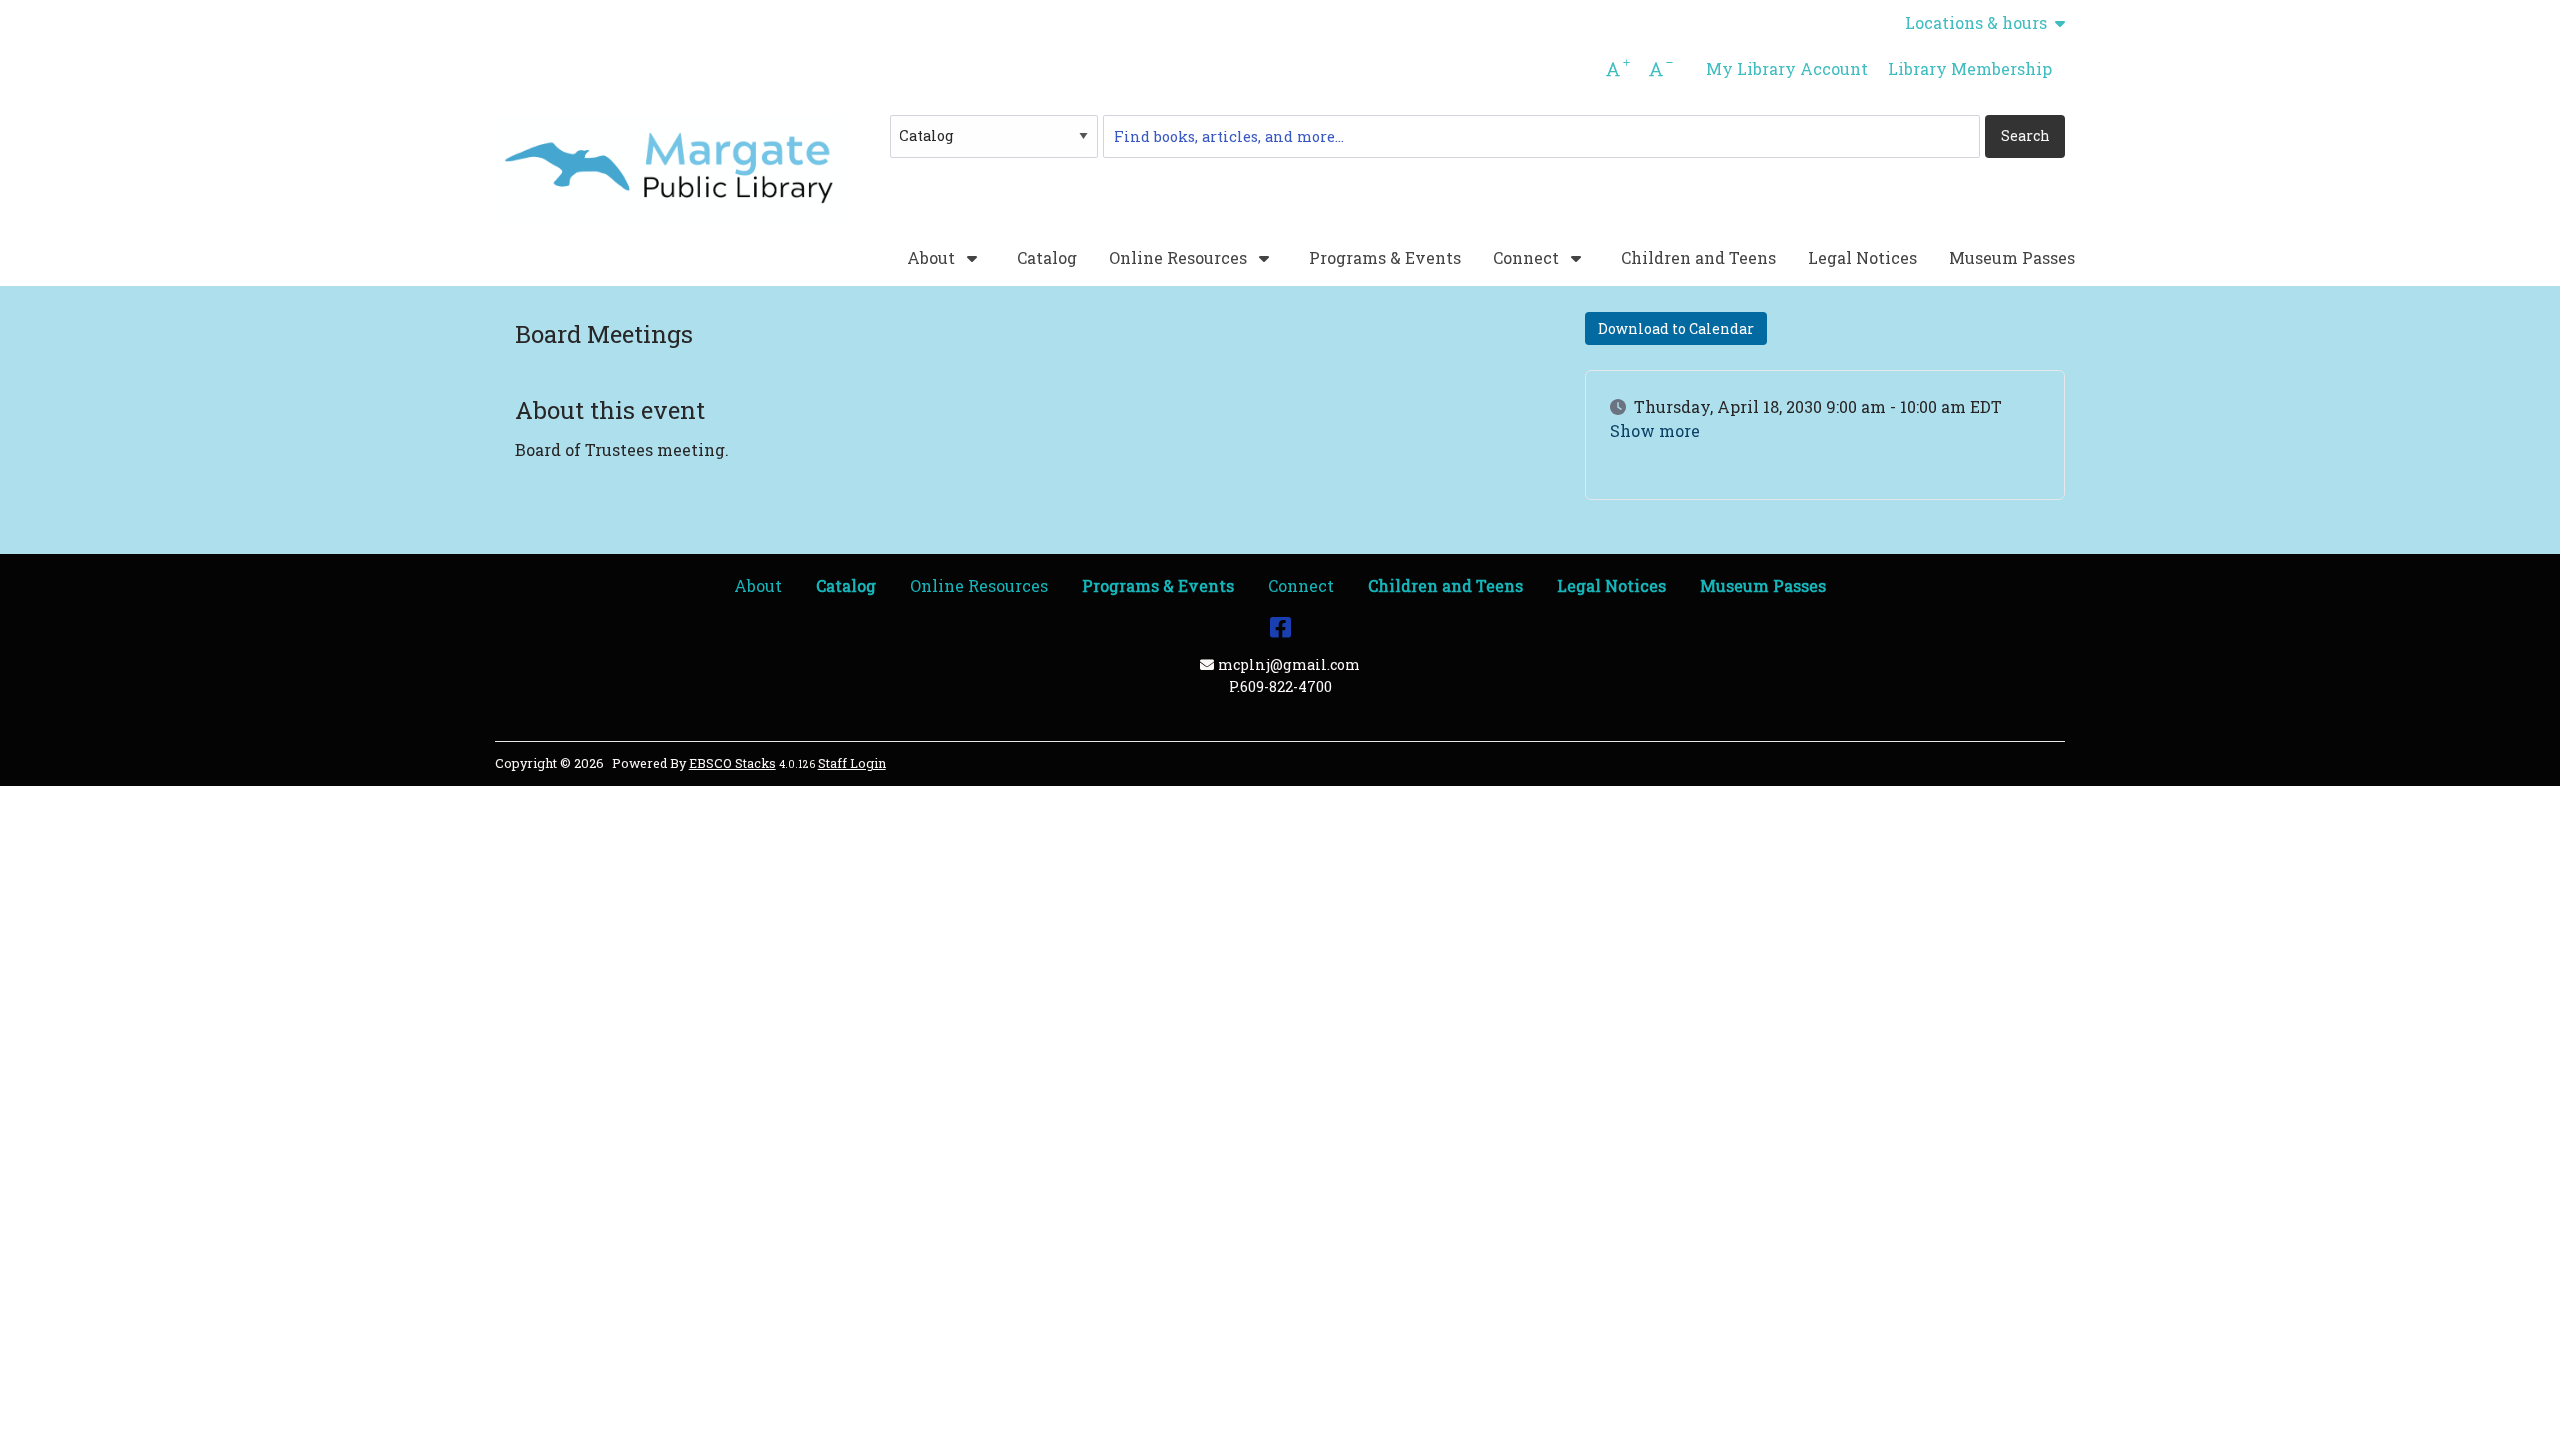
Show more (1655, 431)
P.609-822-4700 (1280, 686)
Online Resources (1180, 258)
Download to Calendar (1676, 328)
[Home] (670, 168)
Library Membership (1970, 68)
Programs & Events (1385, 257)
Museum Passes (2012, 257)
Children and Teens (1698, 257)
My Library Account (1787, 68)
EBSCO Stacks (732, 763)
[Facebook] (1280, 626)
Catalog (1047, 257)
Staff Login (852, 763)
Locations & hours (1976, 23)
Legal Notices (1862, 257)
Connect (1528, 258)
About (933, 258)
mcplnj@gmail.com (1288, 664)
